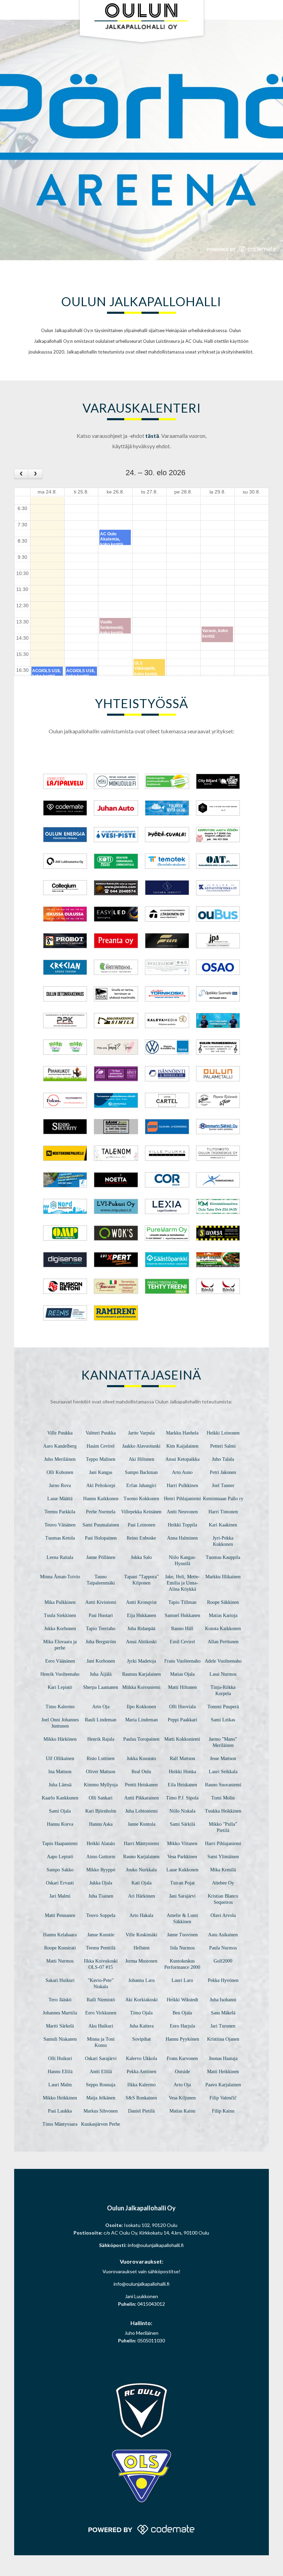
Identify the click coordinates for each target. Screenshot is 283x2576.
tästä (152, 436)
